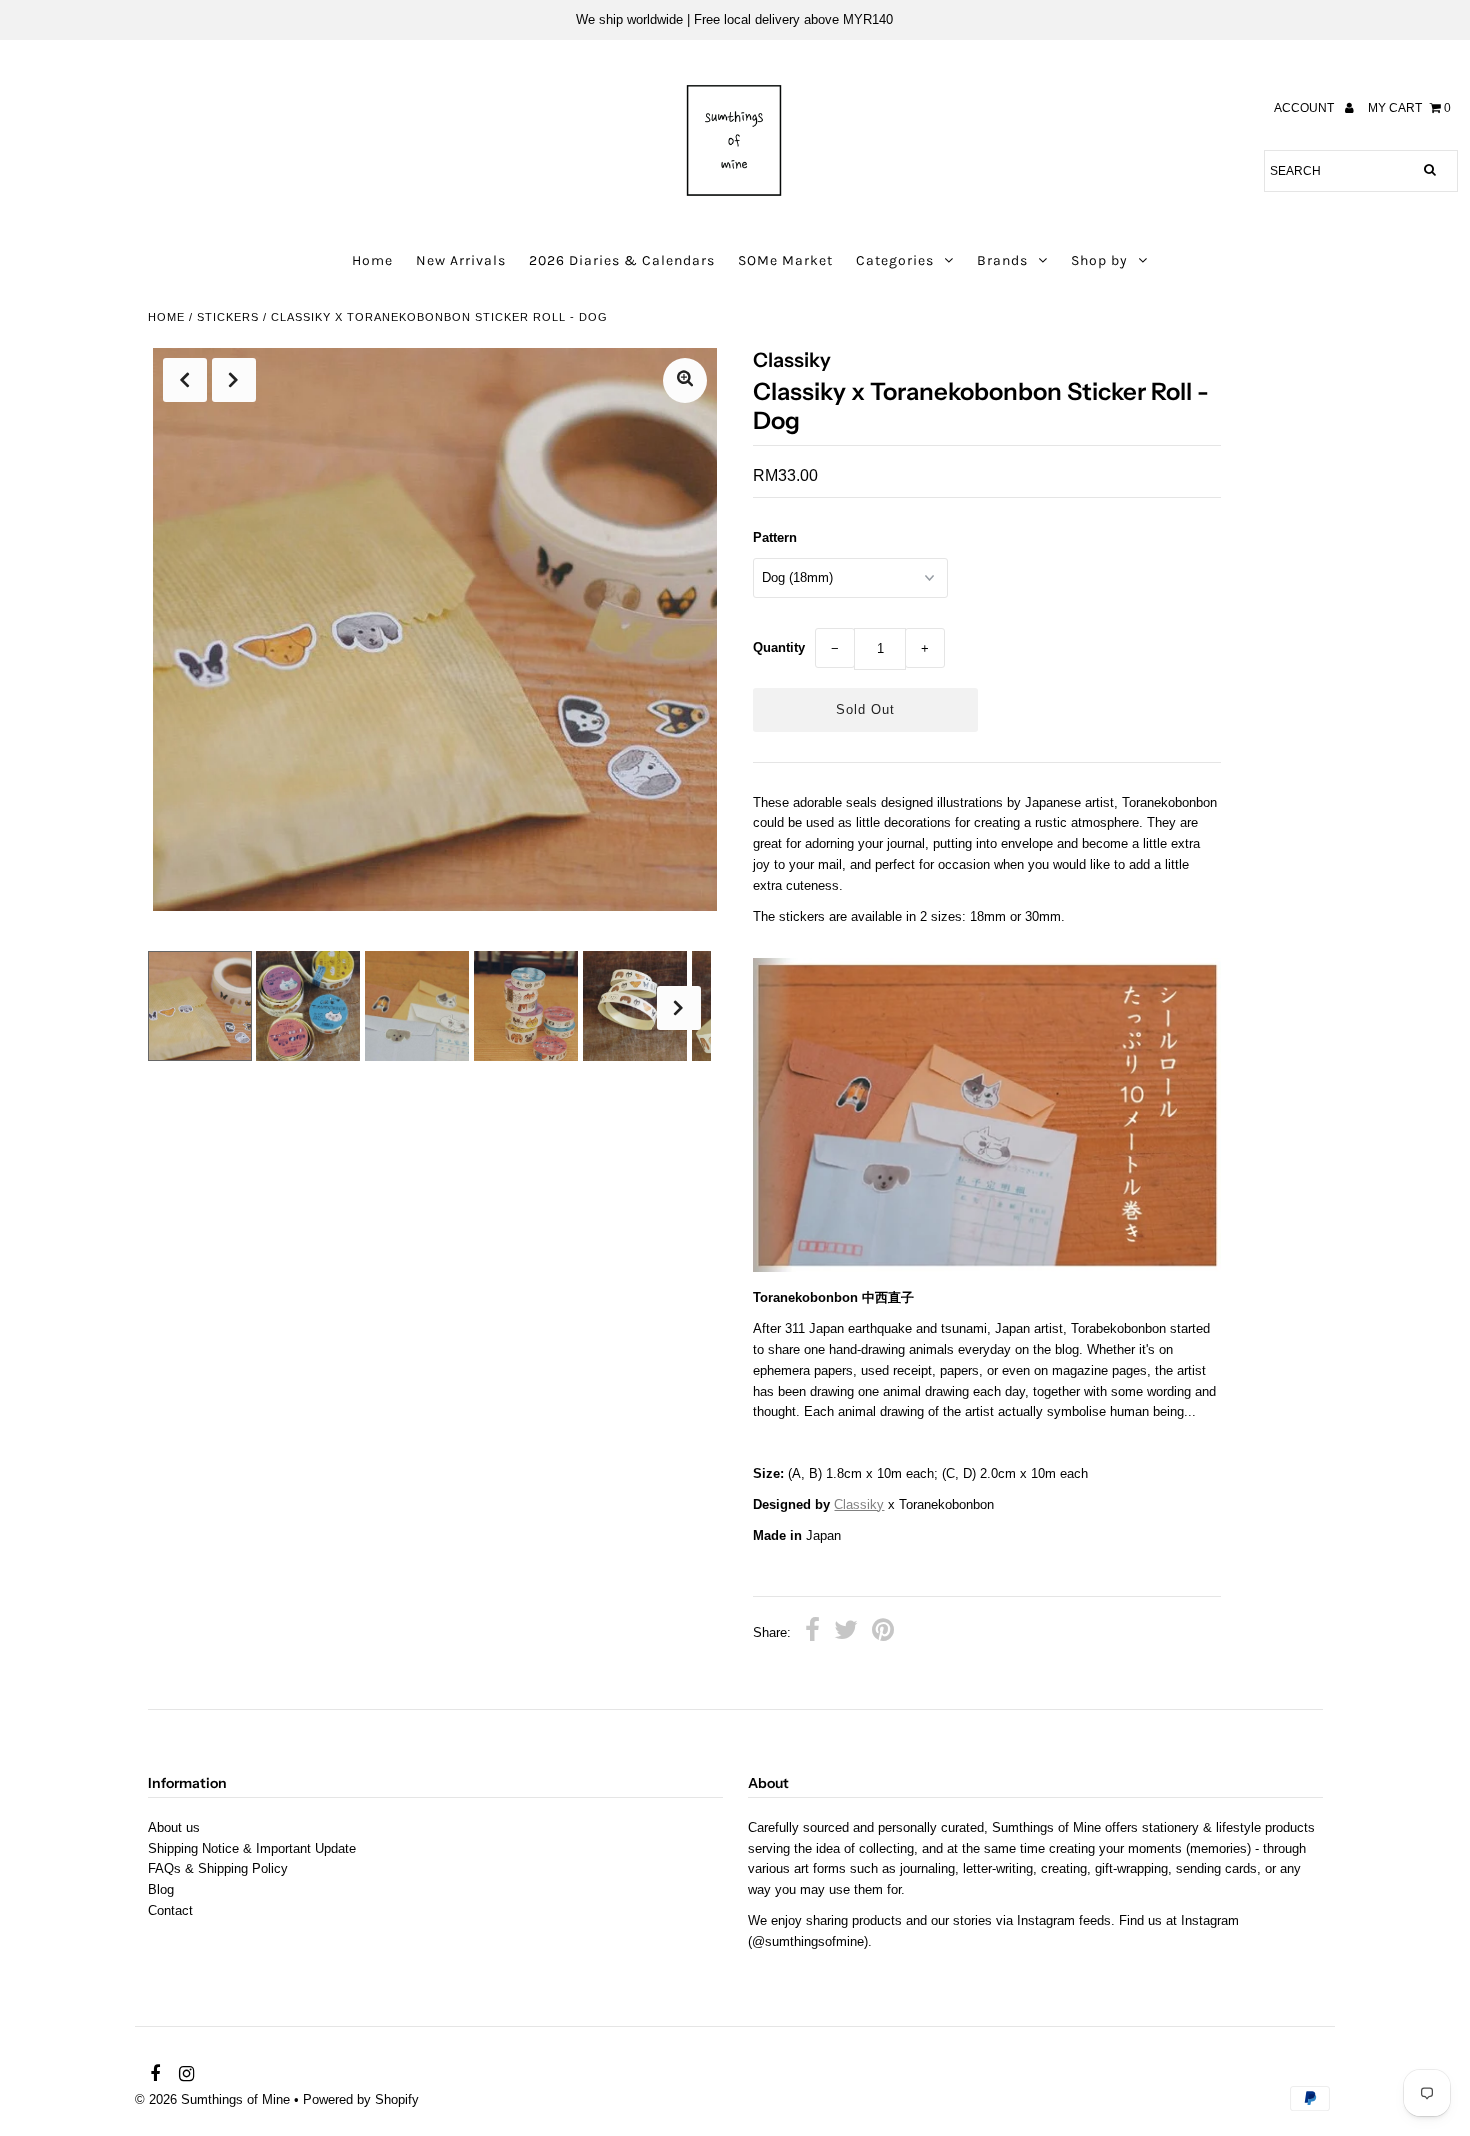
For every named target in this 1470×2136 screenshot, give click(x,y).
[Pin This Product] (883, 1633)
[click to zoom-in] (685, 380)
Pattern (775, 537)
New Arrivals (461, 260)
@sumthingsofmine (808, 1941)
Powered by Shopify (361, 2099)
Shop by (1099, 260)
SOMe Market (785, 260)
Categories (895, 260)
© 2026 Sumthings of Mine (212, 2099)
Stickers (228, 317)
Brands (1002, 260)
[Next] (234, 380)
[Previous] (185, 380)
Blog (161, 1889)
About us (174, 1827)
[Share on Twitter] (846, 1633)
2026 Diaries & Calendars (622, 260)
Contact (170, 1910)
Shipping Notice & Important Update (252, 1848)
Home (372, 260)
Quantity (779, 647)
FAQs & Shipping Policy (218, 1868)
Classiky (859, 1504)
